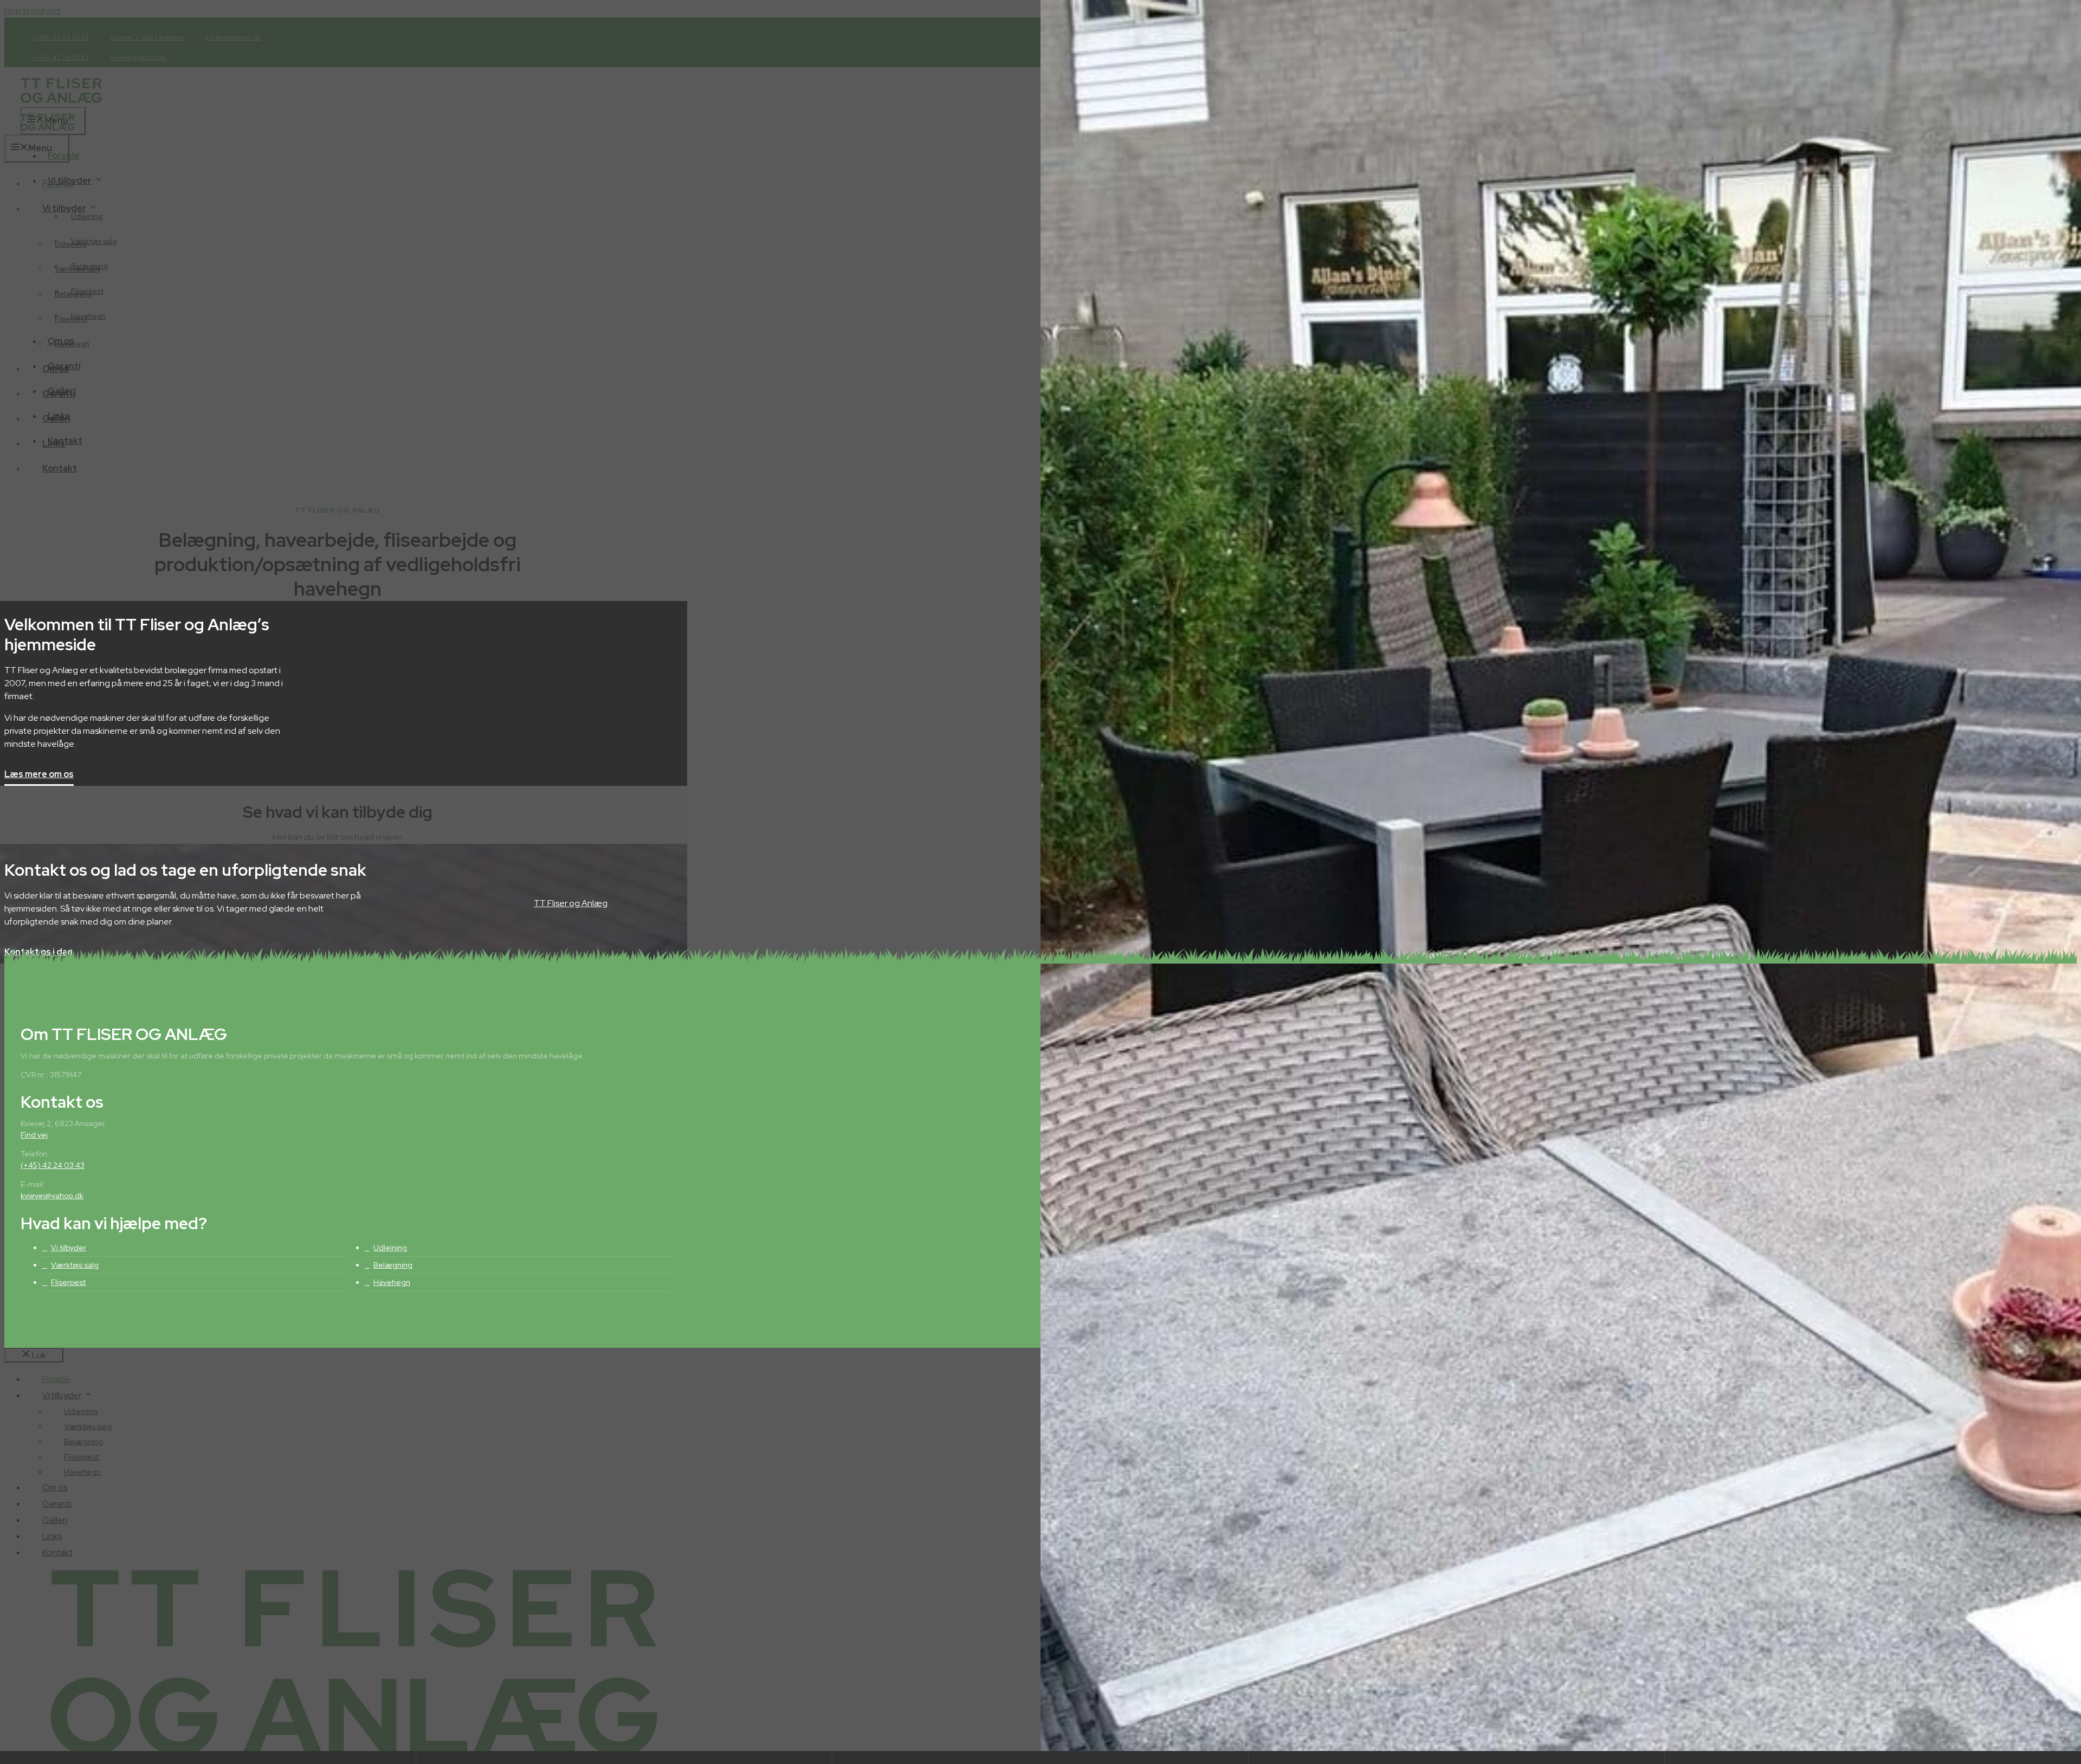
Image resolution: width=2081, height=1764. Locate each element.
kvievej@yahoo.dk (52, 1196)
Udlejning (390, 1248)
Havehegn (392, 1282)
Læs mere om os (39, 775)
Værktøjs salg (75, 1265)
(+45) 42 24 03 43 (53, 1165)
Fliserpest (68, 1282)
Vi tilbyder (69, 1248)
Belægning (393, 1265)
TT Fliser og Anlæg (571, 903)
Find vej (34, 1135)
